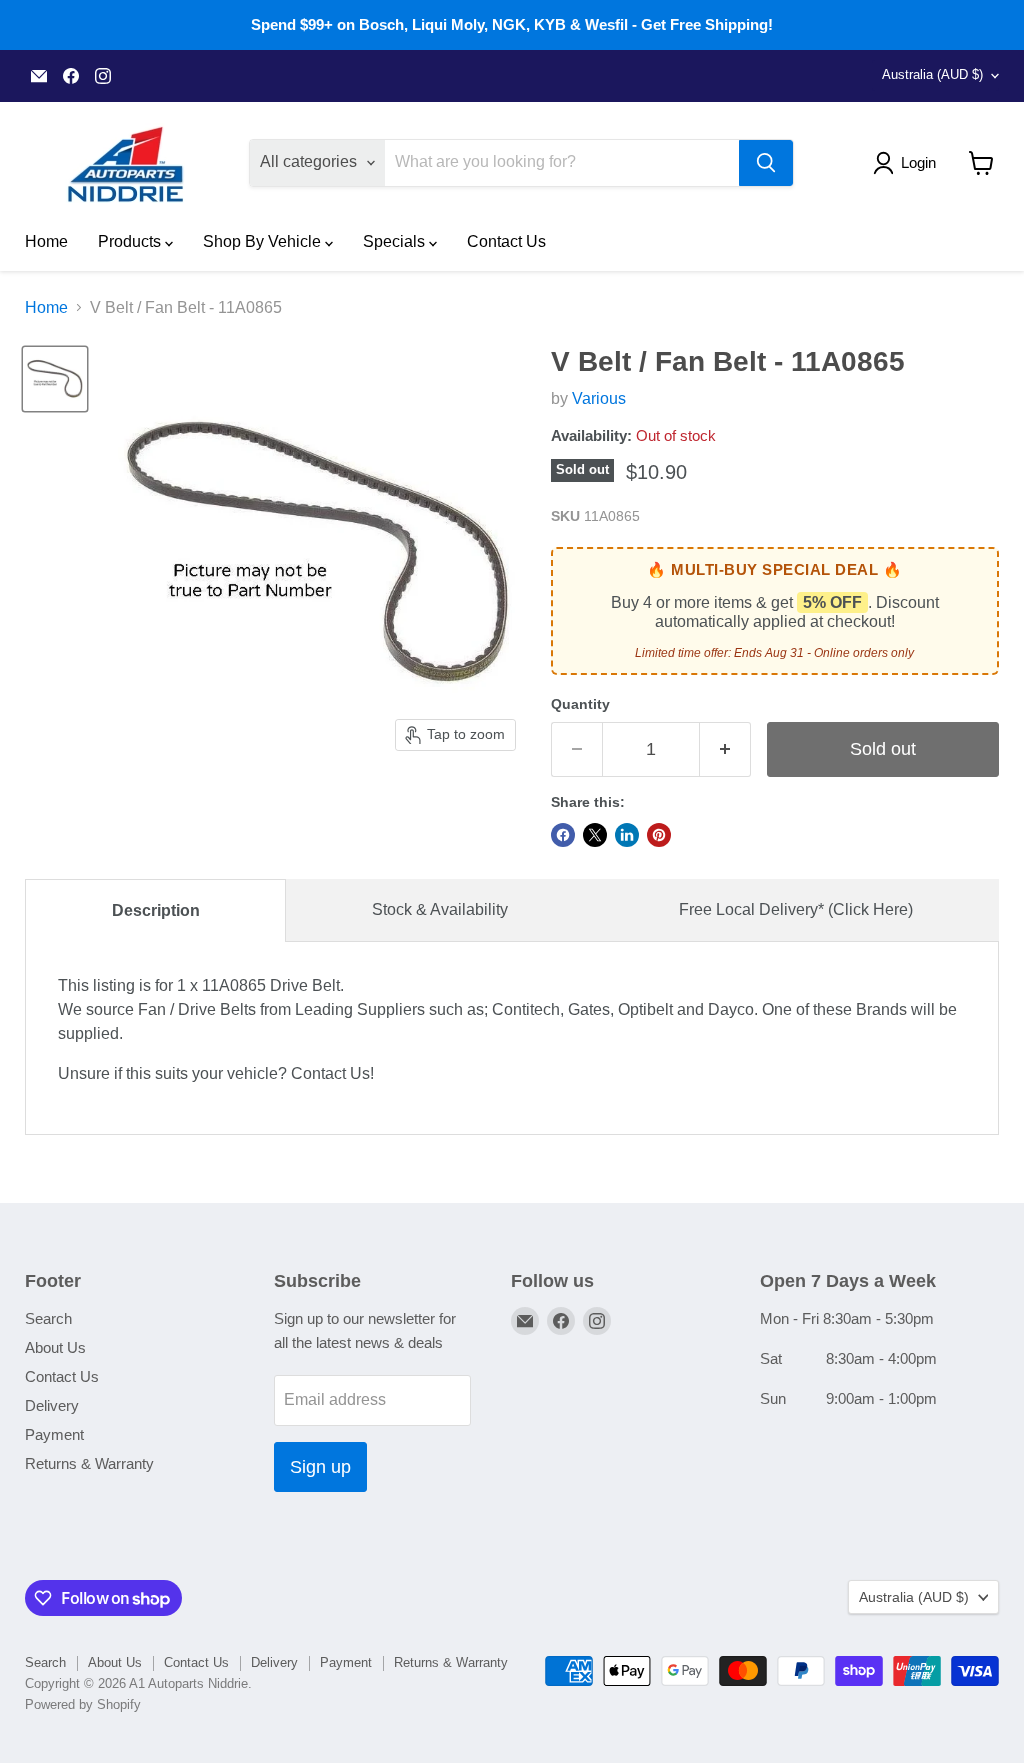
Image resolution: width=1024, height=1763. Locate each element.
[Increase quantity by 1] (725, 749)
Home (46, 241)
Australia (932, 74)
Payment (54, 1434)
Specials (396, 241)
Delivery (52, 1405)
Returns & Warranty (89, 1463)
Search (48, 1318)
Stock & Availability (440, 909)
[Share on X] (595, 835)
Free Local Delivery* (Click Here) (796, 909)
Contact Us (506, 241)
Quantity (580, 704)
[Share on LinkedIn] (627, 835)
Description (156, 910)
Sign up (320, 1467)
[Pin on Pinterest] (659, 835)
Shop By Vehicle (264, 241)
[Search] (766, 163)
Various (599, 398)
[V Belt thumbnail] (55, 379)
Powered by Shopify (83, 1704)
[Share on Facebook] (563, 835)
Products (131, 241)
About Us (55, 1347)
